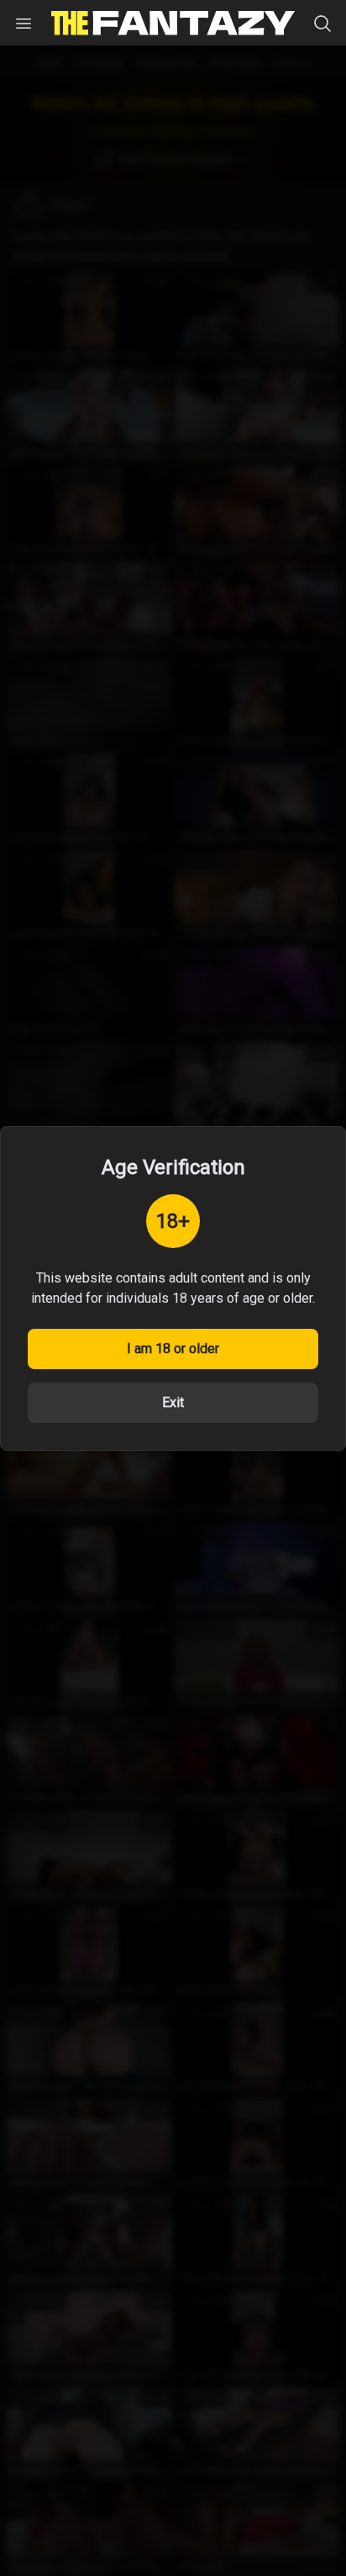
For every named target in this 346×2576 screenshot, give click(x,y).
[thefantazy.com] (173, 23)
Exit (173, 1402)
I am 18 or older (173, 1349)
